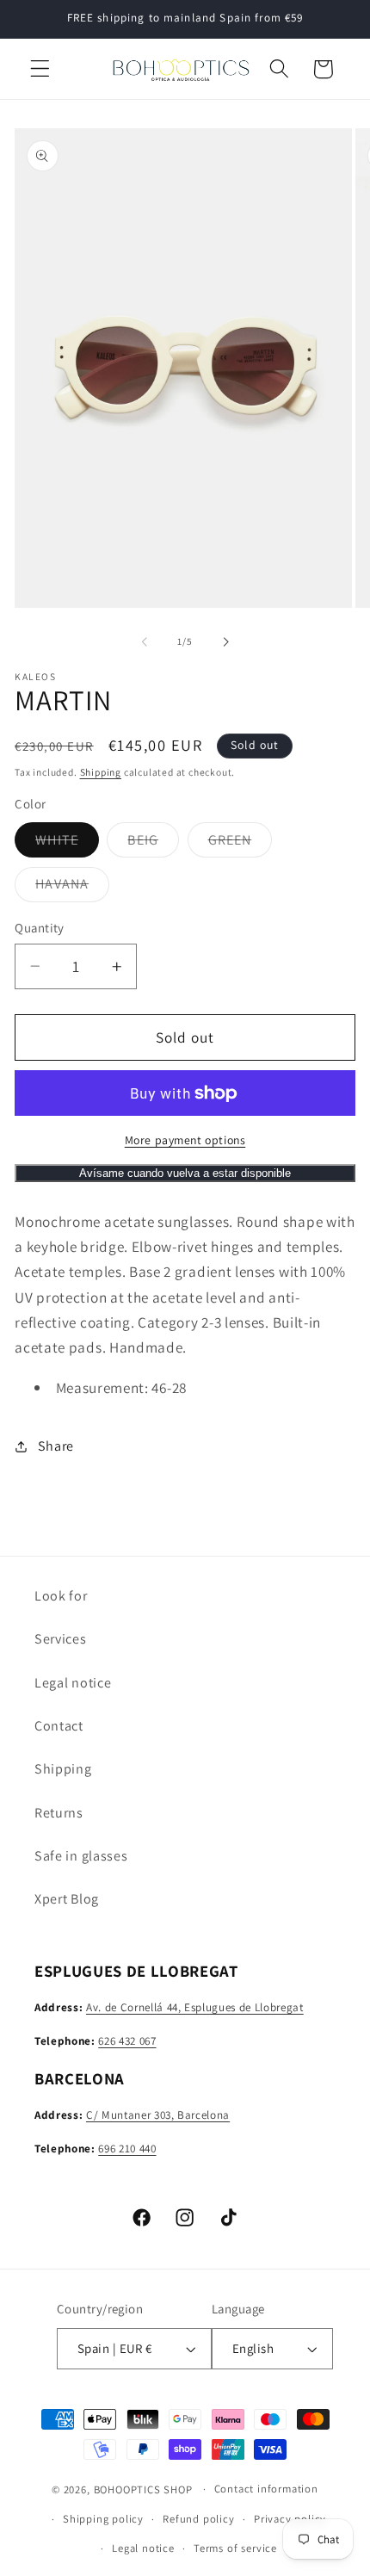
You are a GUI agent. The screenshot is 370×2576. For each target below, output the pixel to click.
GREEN (240, 844)
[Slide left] (145, 641)
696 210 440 (127, 2149)
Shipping (101, 772)
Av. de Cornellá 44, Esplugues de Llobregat (195, 2007)
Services (61, 1639)
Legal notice (73, 1683)
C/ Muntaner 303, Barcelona (158, 2115)
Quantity (40, 928)
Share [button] (56, 1446)
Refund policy (198, 2519)
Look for (61, 1596)
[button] (40, 69)
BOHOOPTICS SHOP (143, 2489)
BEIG (153, 844)
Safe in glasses (81, 1856)
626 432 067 (127, 2041)
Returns (59, 1813)
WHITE (67, 844)
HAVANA (72, 888)
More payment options (185, 1140)
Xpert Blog (67, 1899)
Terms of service (235, 2548)
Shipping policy (103, 2519)
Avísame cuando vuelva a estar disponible (185, 1173)
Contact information (266, 2489)
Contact (59, 1726)
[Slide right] (225, 641)
